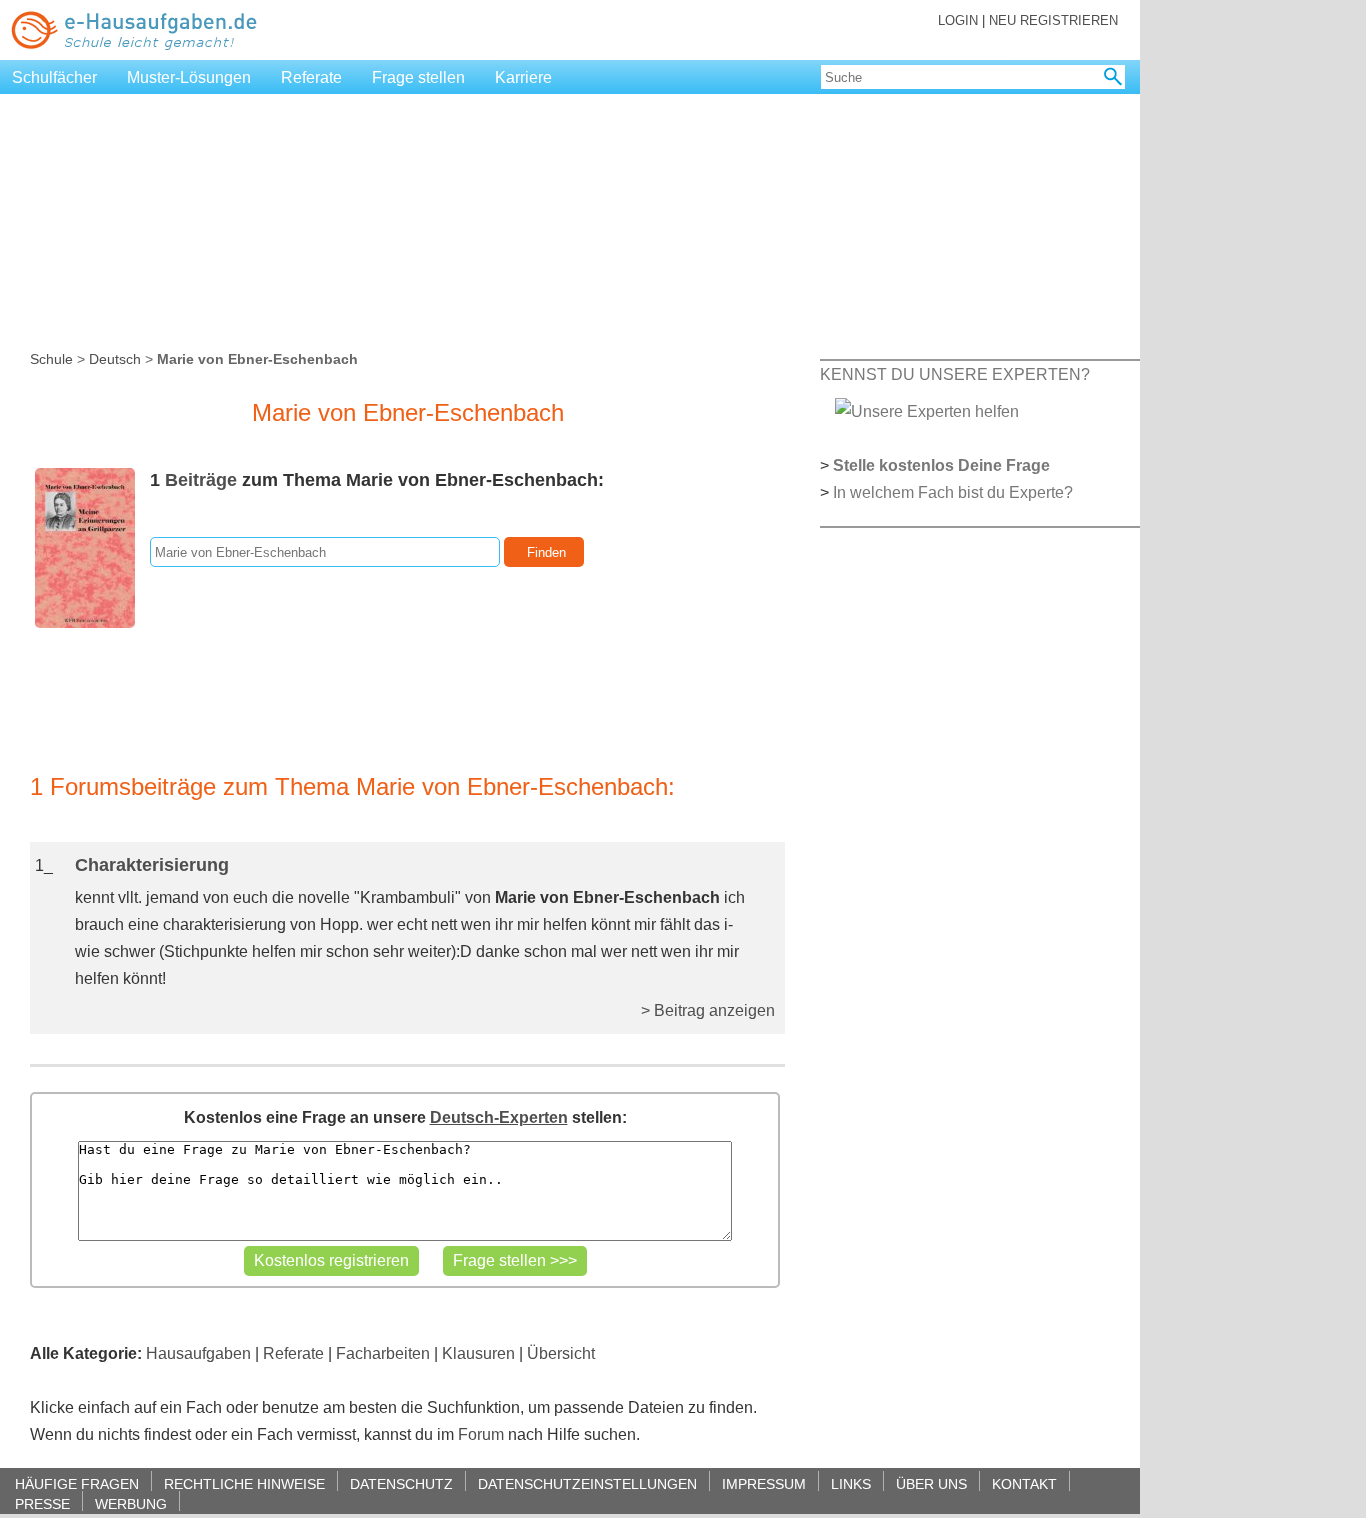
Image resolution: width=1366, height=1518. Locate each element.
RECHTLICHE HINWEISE (244, 1483)
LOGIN (958, 20)
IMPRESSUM (764, 1483)
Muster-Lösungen (189, 77)
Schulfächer (54, 77)
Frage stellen (418, 77)
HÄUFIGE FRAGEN (77, 1483)
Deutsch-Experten (499, 1117)
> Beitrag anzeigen (708, 1010)
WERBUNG (131, 1503)
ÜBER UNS (931, 1483)
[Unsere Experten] (927, 410)
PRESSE (42, 1503)
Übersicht (561, 1353)
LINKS (851, 1483)
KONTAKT (1024, 1483)
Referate (311, 77)
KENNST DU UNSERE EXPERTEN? (955, 374)
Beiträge (201, 480)
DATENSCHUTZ (401, 1483)
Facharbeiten (383, 1353)
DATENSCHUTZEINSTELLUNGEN (587, 1483)
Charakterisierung (152, 865)
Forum (481, 1434)
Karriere (523, 77)
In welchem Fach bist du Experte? (953, 492)
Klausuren (478, 1353)
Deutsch (115, 359)
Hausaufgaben (198, 1353)
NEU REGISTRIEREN (1053, 20)
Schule (51, 359)
